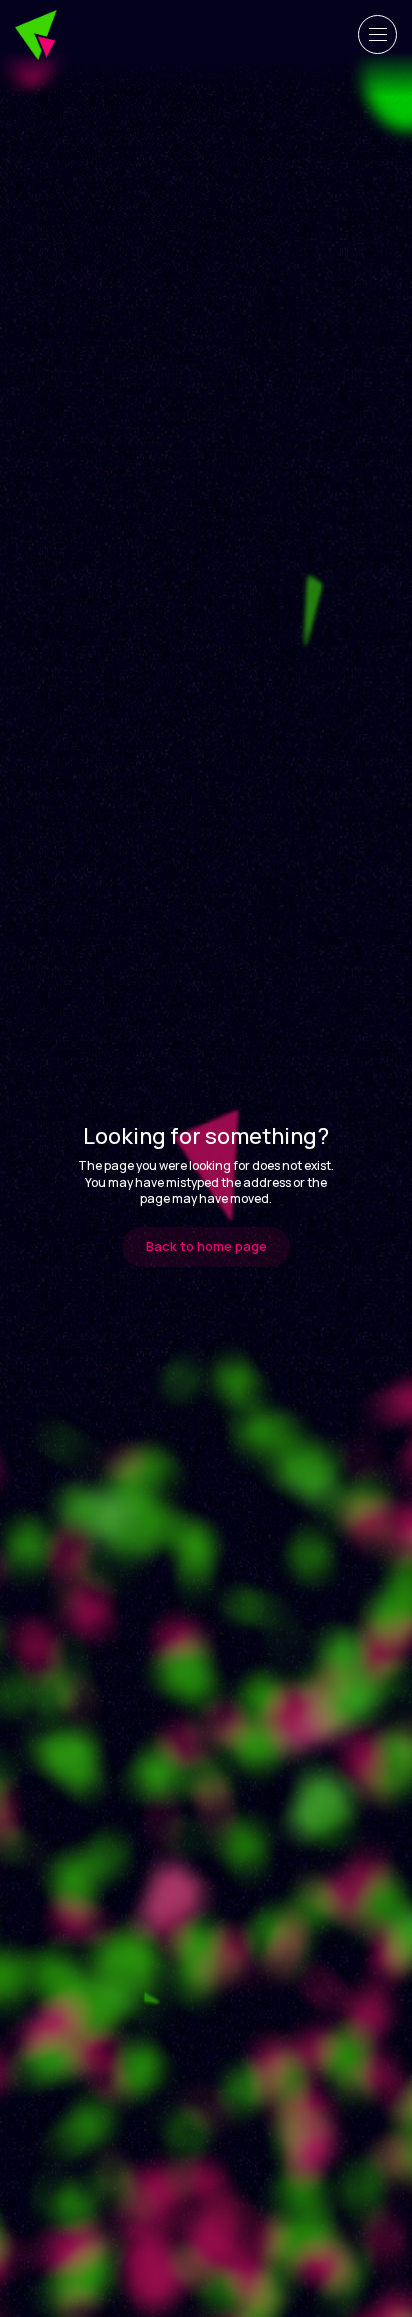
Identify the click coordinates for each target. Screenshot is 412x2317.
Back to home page (206, 1246)
